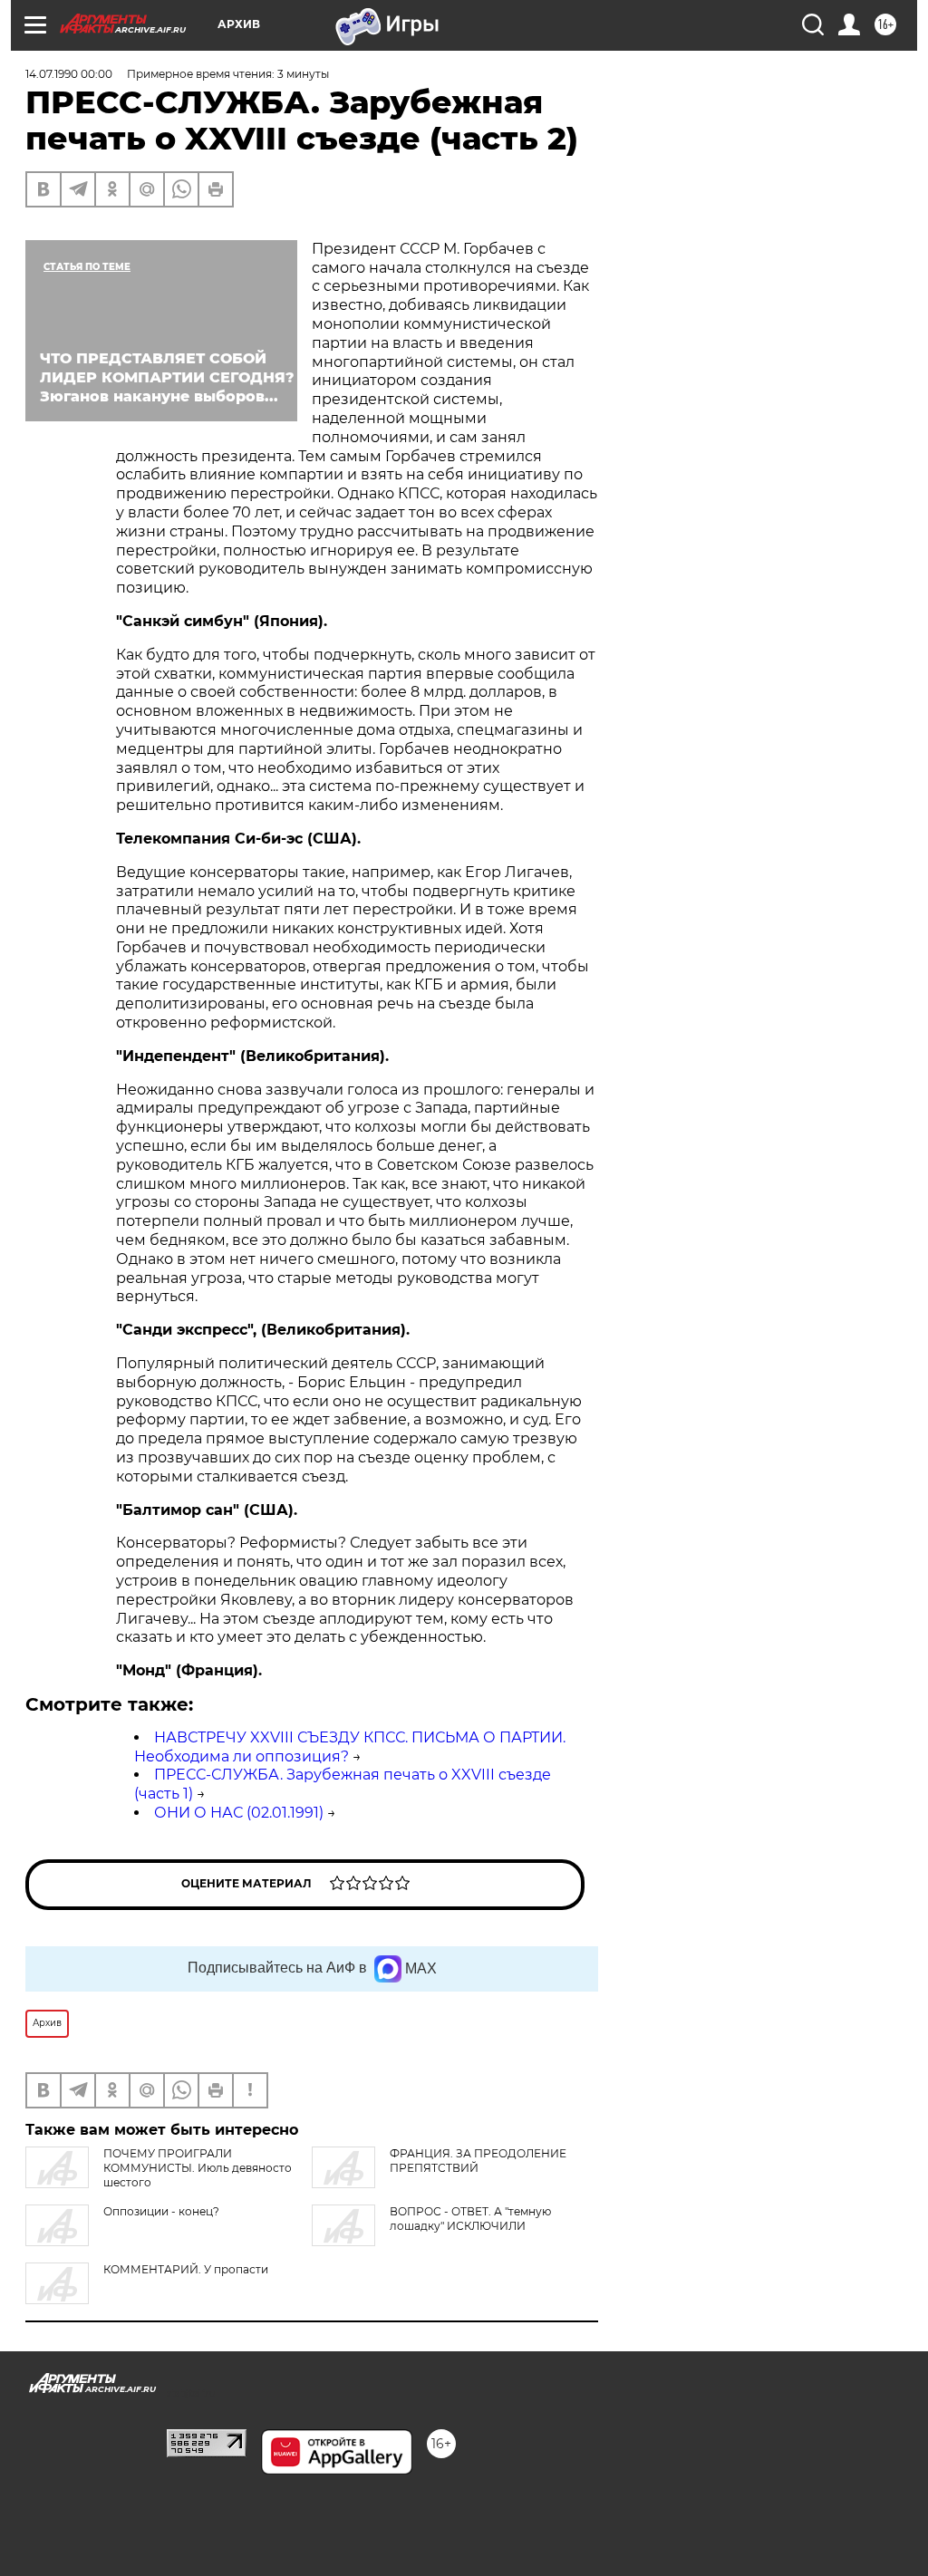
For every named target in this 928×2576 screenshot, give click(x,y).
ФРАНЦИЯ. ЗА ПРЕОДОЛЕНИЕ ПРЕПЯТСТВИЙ (478, 2161)
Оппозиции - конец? (161, 2211)
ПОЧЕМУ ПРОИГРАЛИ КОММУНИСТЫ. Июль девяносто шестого (198, 2168)
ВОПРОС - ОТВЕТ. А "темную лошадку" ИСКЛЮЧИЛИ (470, 2219)
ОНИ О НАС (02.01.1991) (239, 1813)
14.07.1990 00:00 (69, 74)
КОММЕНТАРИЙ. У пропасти (186, 2269)
